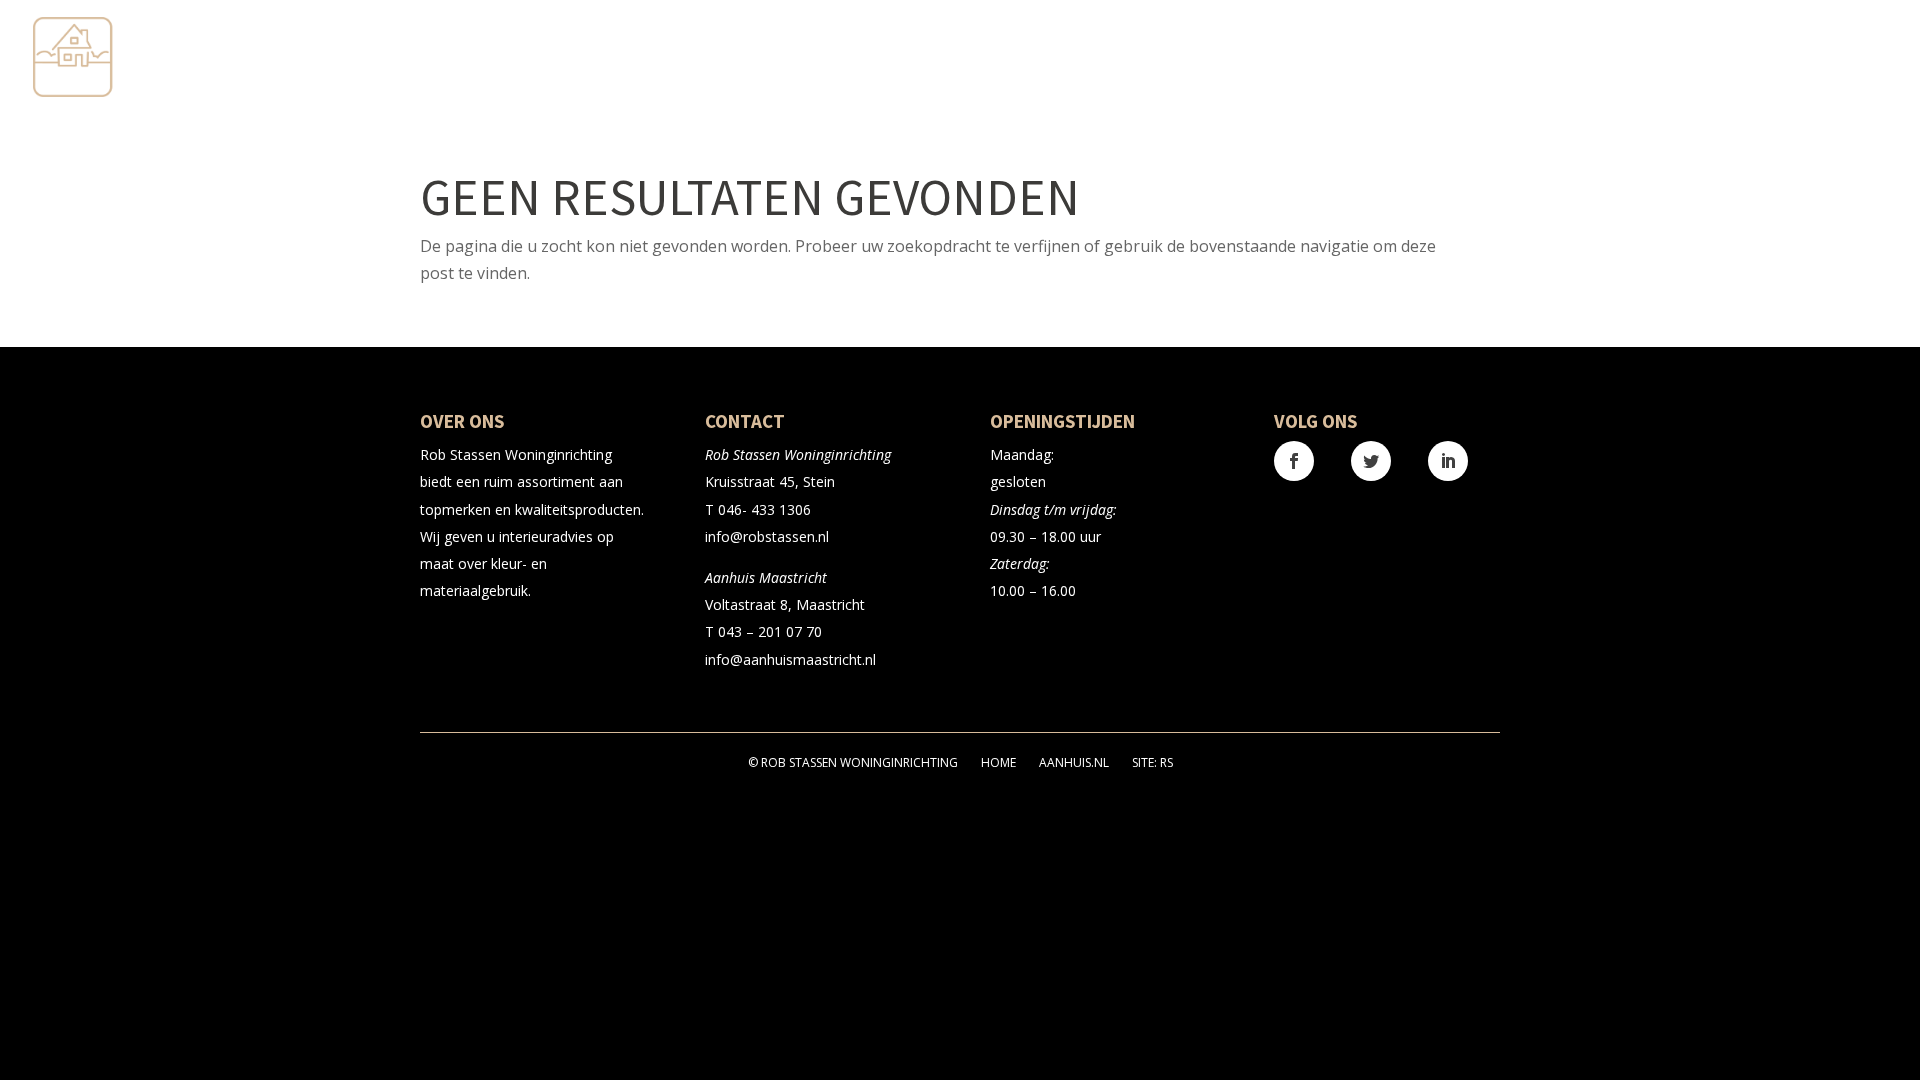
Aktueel (1743, 58)
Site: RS (1152, 762)
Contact (1855, 58)
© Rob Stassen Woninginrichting (853, 762)
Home (998, 762)
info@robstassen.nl (767, 536)
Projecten (1641, 58)
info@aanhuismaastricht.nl (790, 659)
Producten (1506, 58)
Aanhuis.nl (1074, 762)
